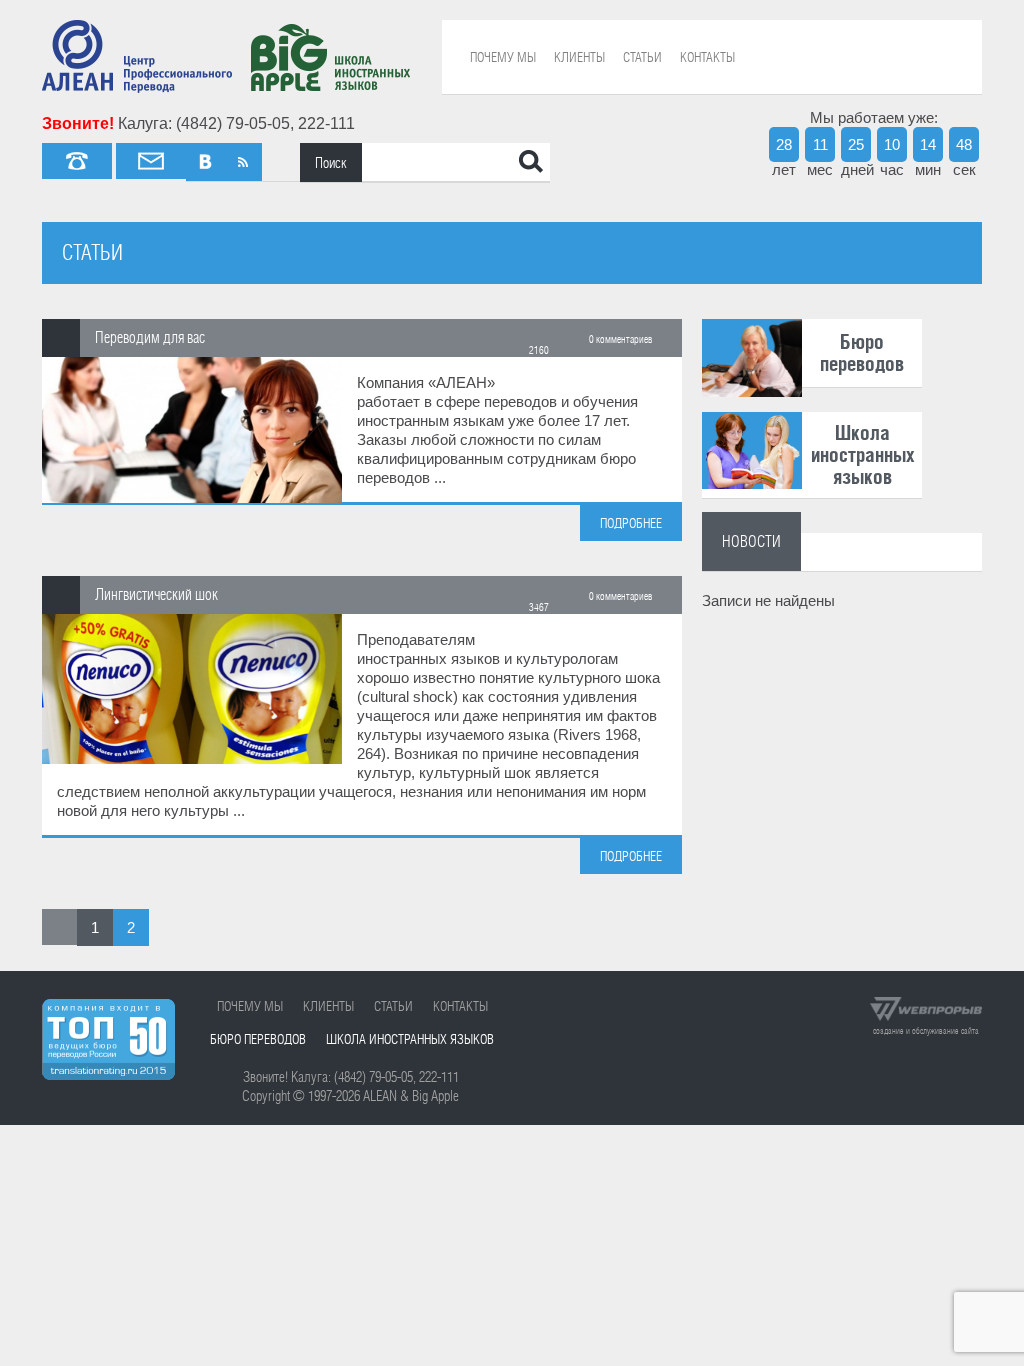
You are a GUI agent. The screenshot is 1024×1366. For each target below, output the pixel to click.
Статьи (642, 57)
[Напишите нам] (151, 161)
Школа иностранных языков (410, 1039)
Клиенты (579, 57)
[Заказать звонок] (77, 161)
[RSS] (243, 162)
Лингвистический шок (156, 594)
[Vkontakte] (205, 162)
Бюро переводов (258, 1039)
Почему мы (503, 57)
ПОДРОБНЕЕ (631, 523)
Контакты (707, 57)
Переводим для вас (150, 337)
